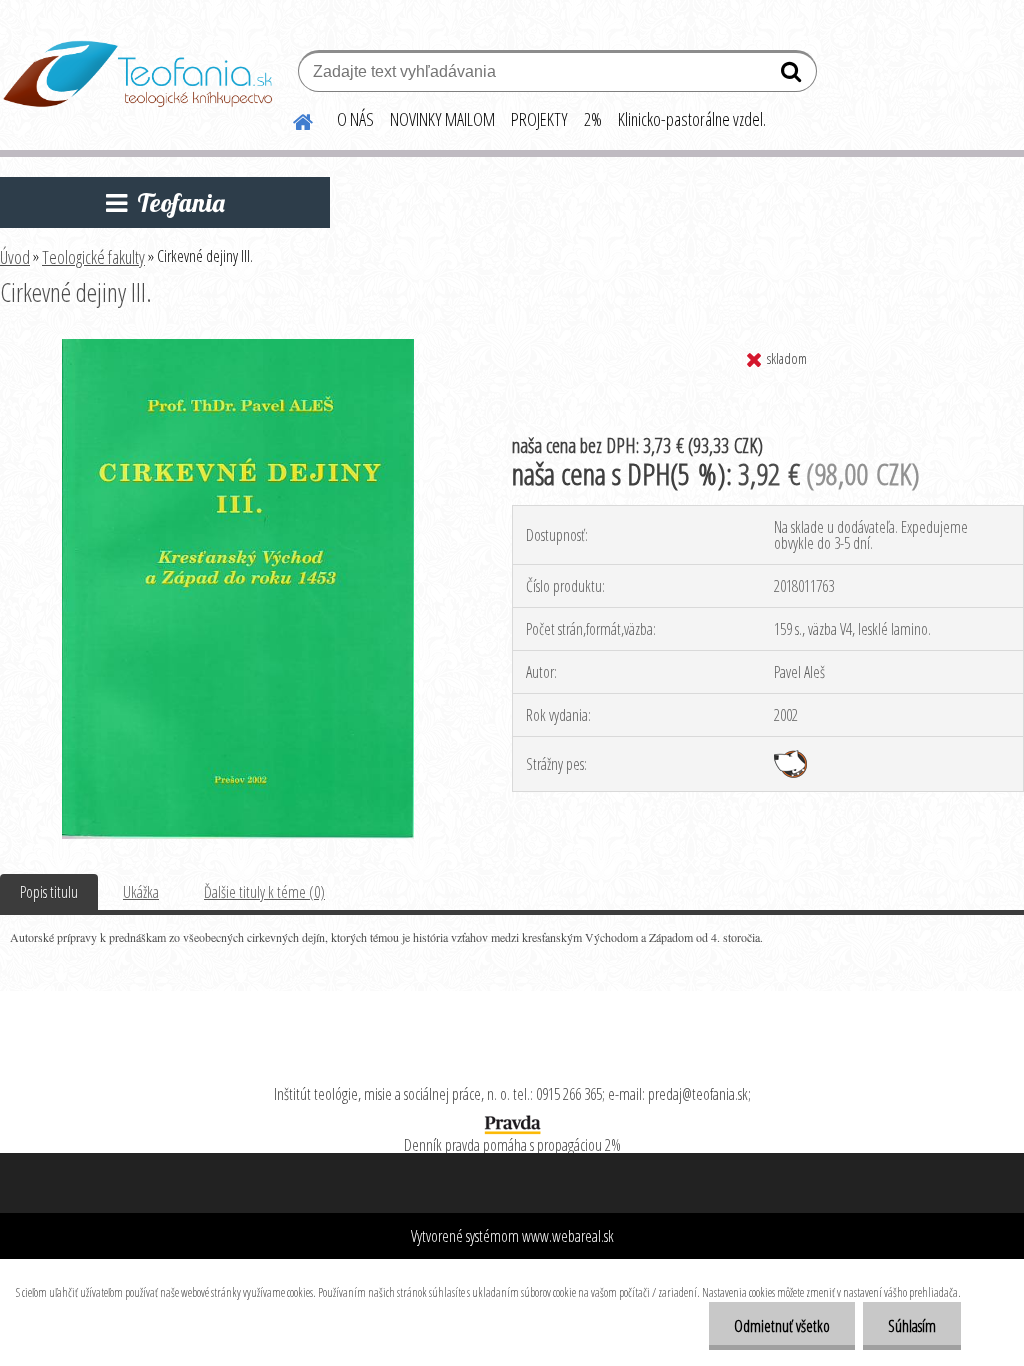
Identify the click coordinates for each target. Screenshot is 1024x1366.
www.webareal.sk (568, 1236)
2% (593, 119)
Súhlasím (912, 1326)
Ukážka (141, 892)
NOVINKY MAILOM (442, 119)
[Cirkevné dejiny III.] (238, 347)
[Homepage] (291, 119)
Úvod (15, 257)
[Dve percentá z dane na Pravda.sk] (512, 1120)
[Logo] (137, 74)
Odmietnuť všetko (782, 1326)
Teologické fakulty (93, 257)
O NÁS (355, 119)
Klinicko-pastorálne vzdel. (692, 119)
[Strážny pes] (790, 758)
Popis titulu (49, 892)
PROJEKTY (539, 119)
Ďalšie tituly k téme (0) (264, 892)
